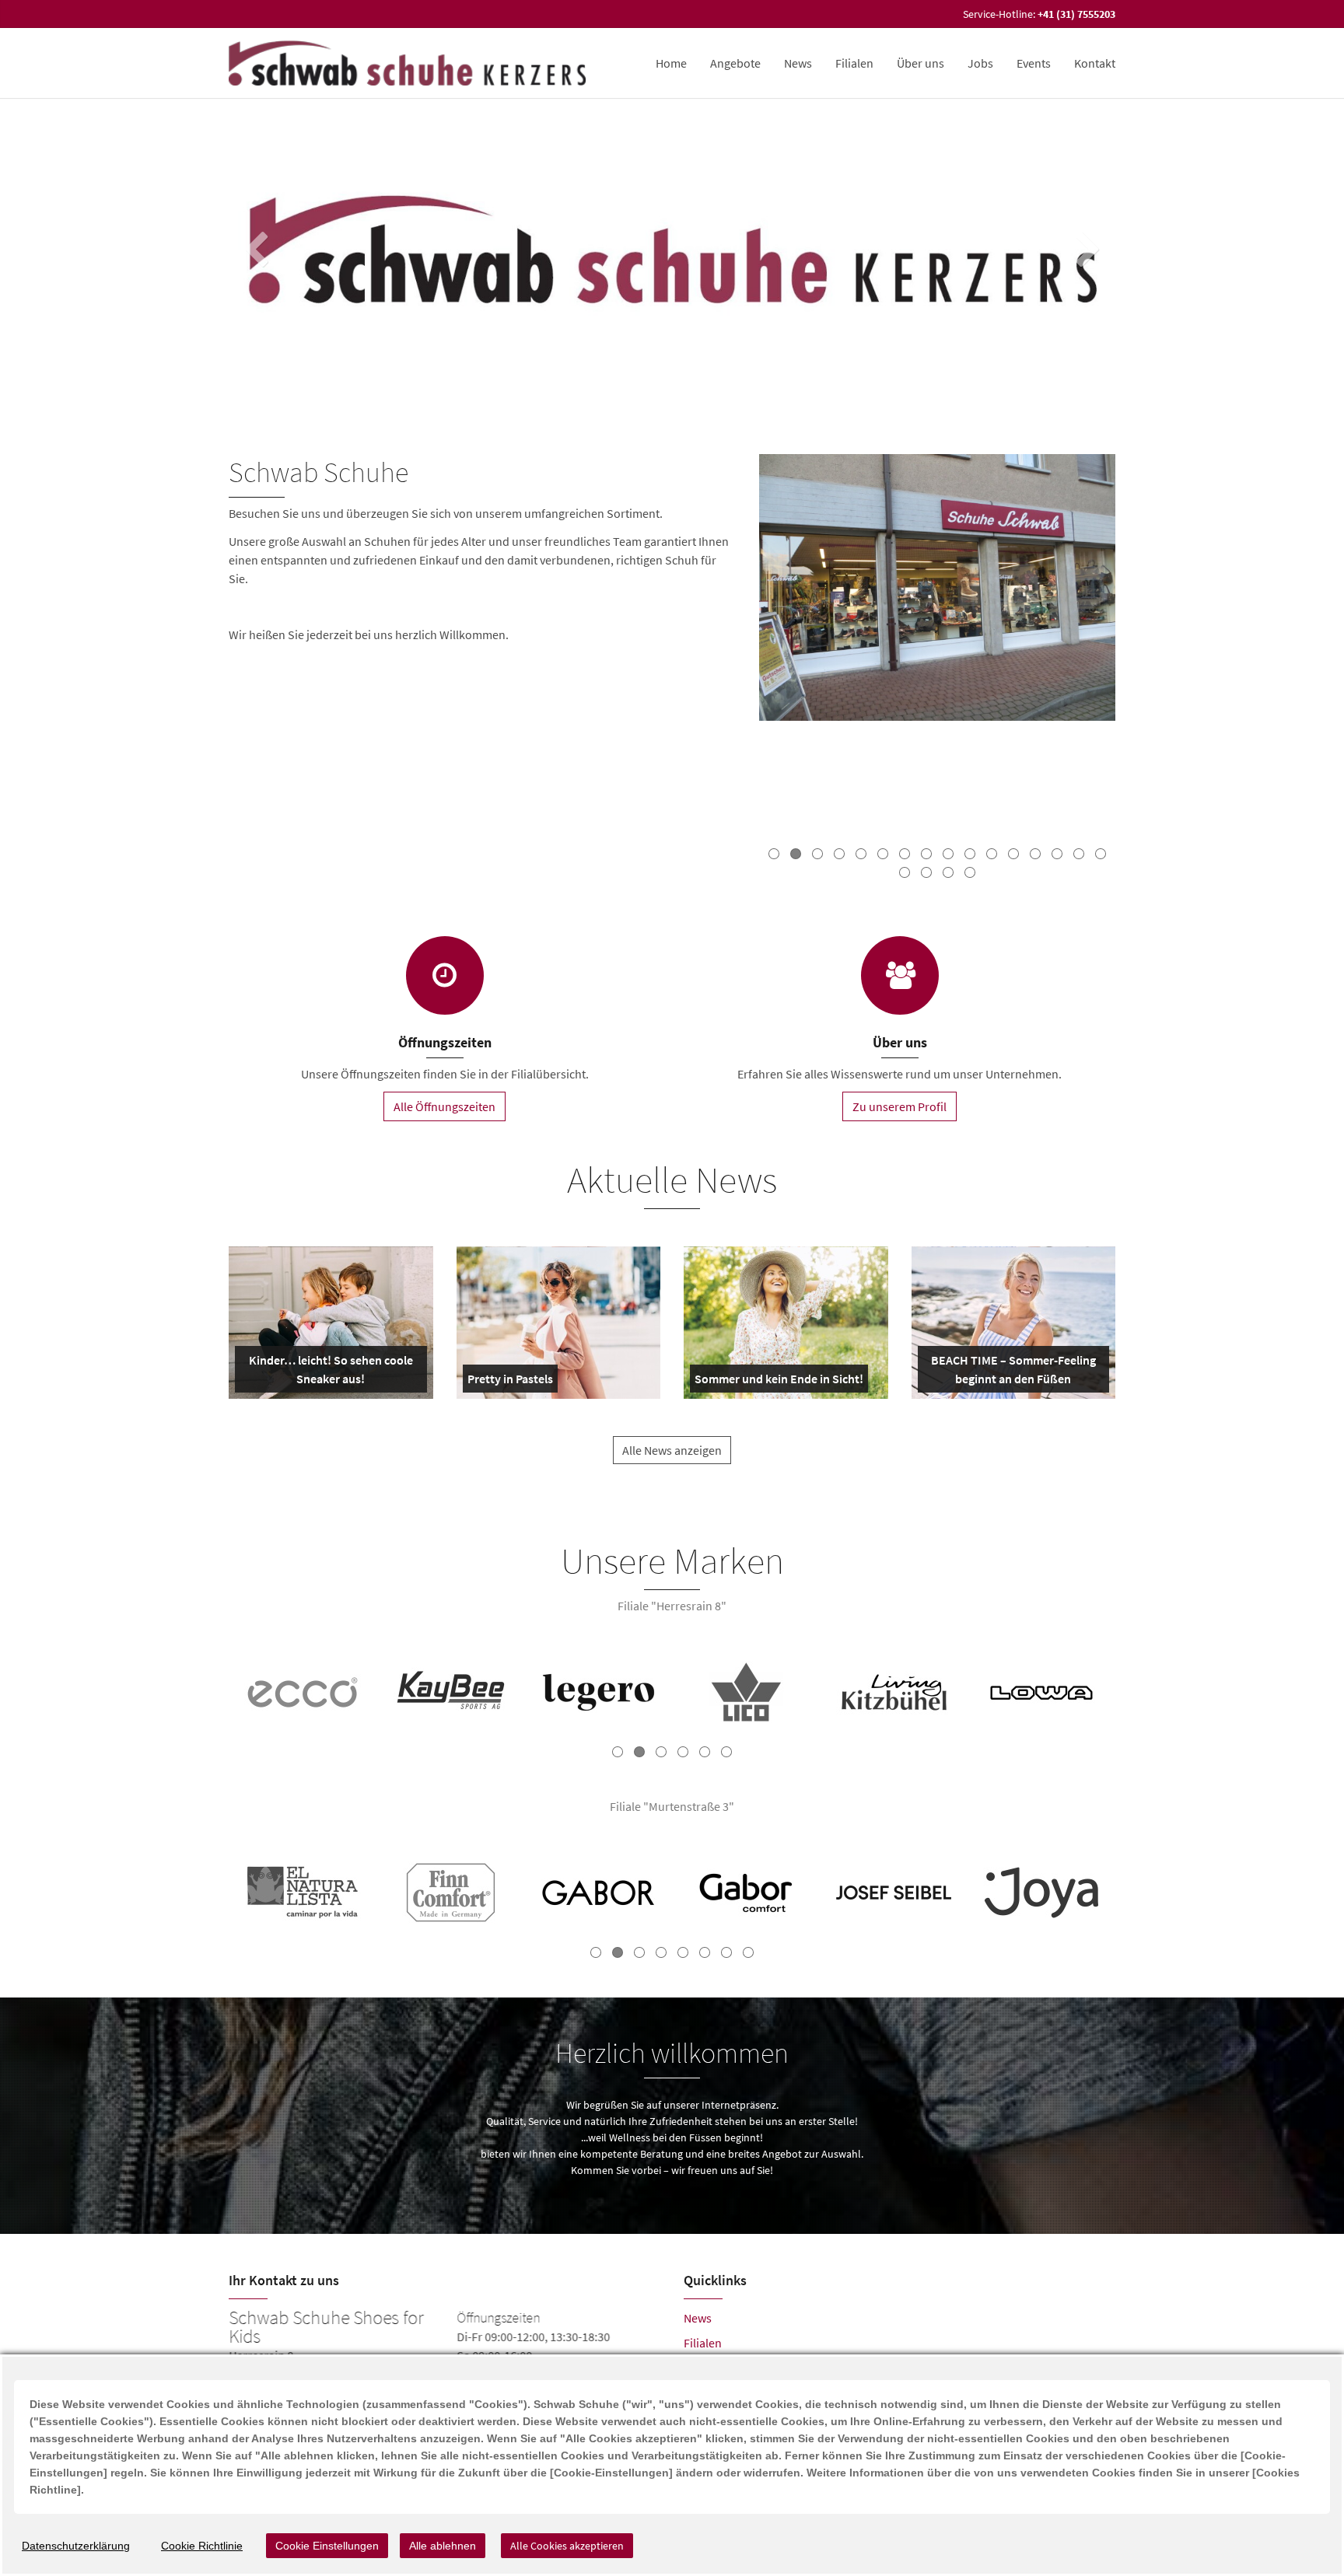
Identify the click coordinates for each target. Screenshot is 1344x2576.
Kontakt (1095, 63)
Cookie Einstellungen (327, 2546)
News (798, 63)
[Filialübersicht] (445, 975)
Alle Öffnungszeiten (444, 1106)
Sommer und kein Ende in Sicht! (779, 1382)
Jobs (980, 63)
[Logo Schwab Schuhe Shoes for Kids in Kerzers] (409, 63)
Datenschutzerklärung (76, 2546)
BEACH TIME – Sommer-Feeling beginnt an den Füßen (1012, 1372)
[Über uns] (900, 975)
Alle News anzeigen (672, 1450)
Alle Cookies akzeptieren (567, 2546)
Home (671, 63)
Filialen (854, 63)
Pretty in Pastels (510, 1382)
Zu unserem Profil (899, 1106)
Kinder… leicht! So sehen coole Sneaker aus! (329, 1372)
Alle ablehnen (443, 2546)
